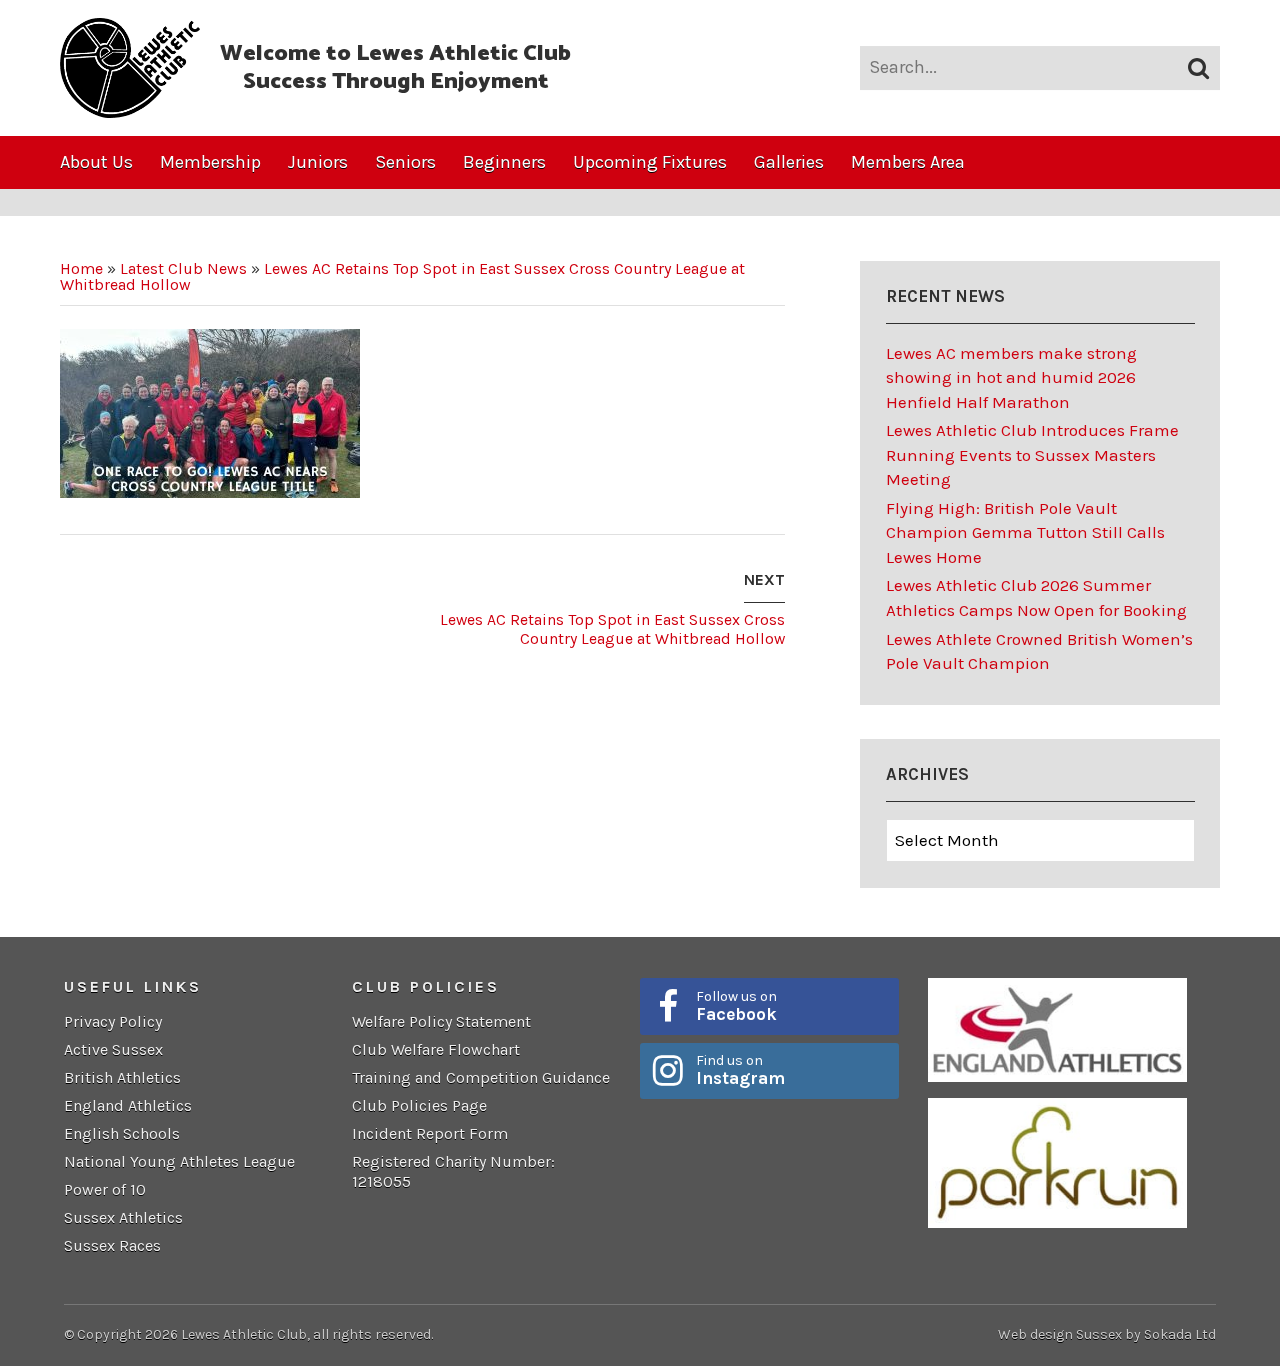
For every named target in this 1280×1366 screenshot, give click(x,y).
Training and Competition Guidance (481, 1077)
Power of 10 (105, 1189)
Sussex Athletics (123, 1217)
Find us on (740, 1070)
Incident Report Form (430, 1133)
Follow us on (736, 1006)
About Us (96, 162)
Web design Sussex (1060, 1334)
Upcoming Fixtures (650, 162)
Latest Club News (183, 268)
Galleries (789, 162)
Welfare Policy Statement (441, 1021)
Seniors (405, 162)
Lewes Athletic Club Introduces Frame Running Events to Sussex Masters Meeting (1032, 454)
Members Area (908, 162)
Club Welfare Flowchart (436, 1049)
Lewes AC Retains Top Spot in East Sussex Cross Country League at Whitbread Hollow (402, 276)
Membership (210, 162)
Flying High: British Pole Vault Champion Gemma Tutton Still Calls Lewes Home (1025, 532)
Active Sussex (113, 1049)
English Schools (122, 1133)
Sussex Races (112, 1245)
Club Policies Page (419, 1105)
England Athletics (128, 1105)
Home (81, 268)
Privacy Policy (113, 1021)
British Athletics (122, 1077)
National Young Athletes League (179, 1161)
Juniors (318, 162)
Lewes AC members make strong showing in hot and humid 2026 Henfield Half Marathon (1011, 377)
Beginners (504, 162)
